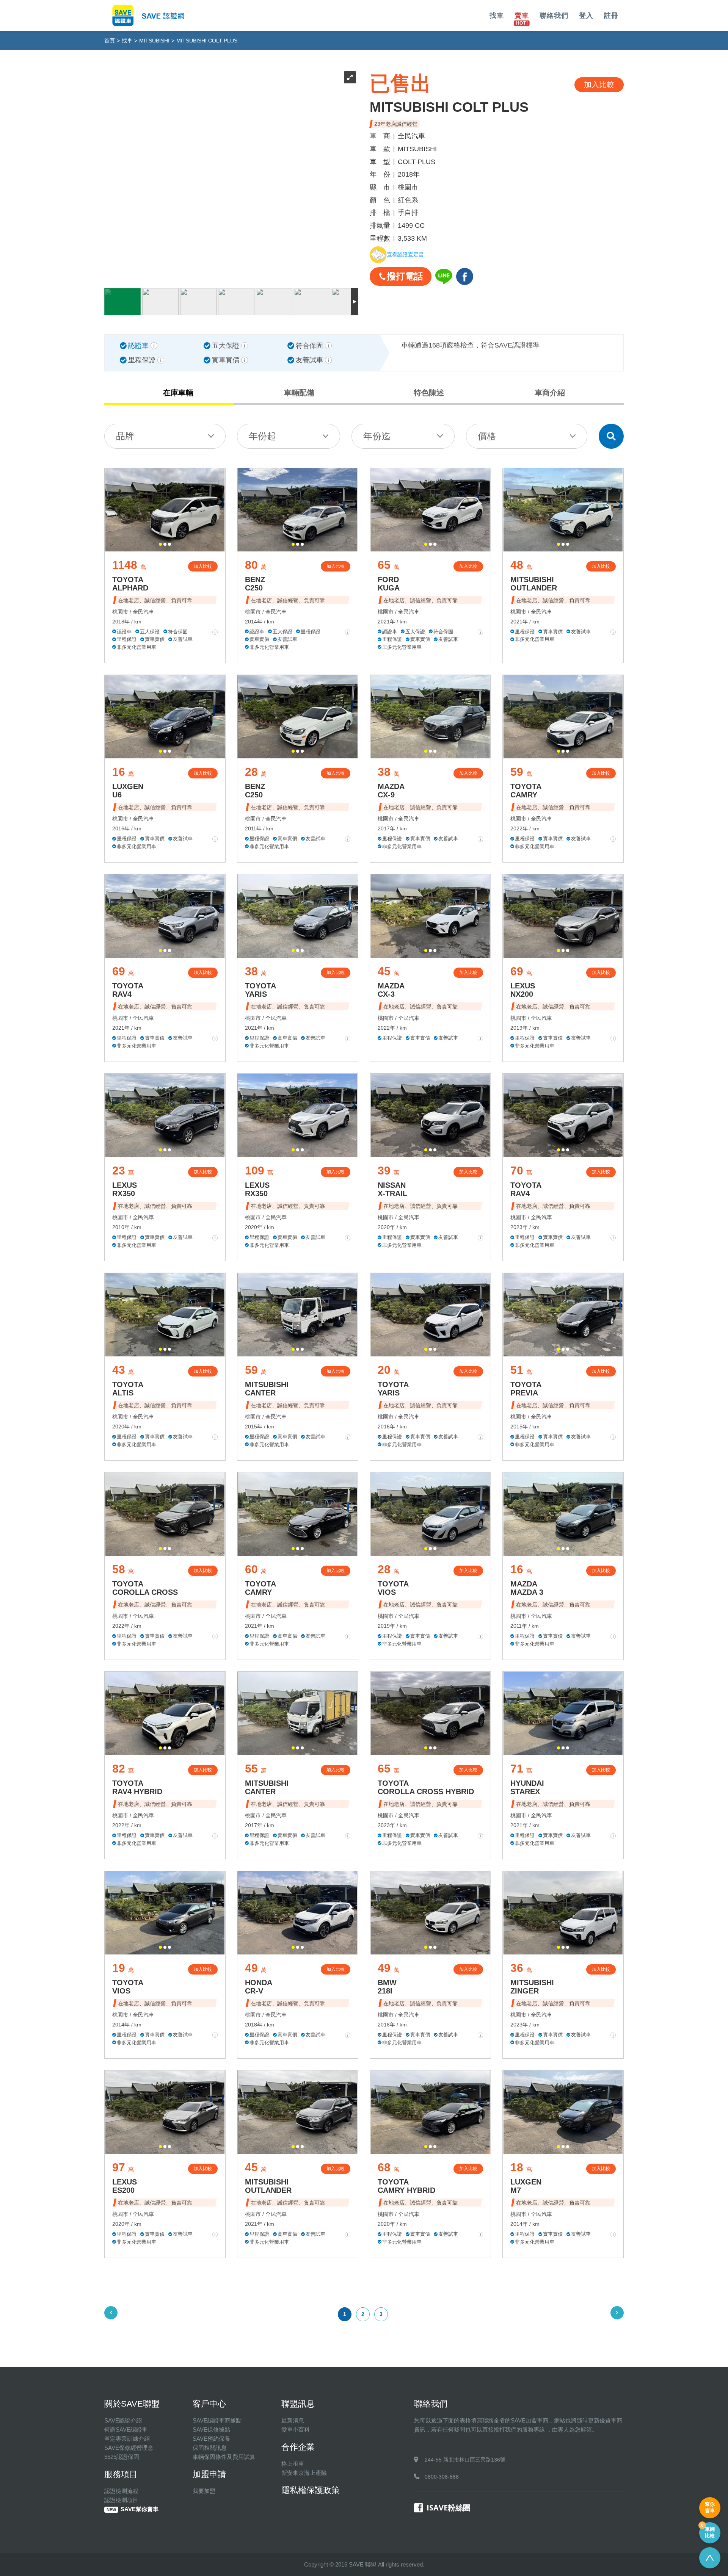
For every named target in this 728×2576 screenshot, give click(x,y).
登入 (586, 16)
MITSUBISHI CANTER (267, 1389)
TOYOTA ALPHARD (130, 584)
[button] (160, 544)
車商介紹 (550, 393)
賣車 (522, 16)
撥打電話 (405, 276)
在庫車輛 (178, 393)
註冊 (611, 16)
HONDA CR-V (259, 1987)
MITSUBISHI (154, 41)
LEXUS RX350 (125, 1189)
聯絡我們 (554, 16)
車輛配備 (299, 393)
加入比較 (203, 566)
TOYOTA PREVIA (526, 1389)
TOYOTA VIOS (393, 1588)
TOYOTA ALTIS (128, 1389)
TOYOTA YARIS (260, 990)
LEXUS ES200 (125, 2186)
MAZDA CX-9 (391, 791)
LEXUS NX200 (523, 990)
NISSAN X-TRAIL (392, 1189)
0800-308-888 (442, 2477)
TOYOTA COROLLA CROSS (145, 1588)
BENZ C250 (255, 584)
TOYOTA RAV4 (128, 990)
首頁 (110, 41)
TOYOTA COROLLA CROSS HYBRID (426, 1787)
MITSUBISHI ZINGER (532, 1987)
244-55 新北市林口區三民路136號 (465, 2460)
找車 (497, 16)
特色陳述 (429, 393)
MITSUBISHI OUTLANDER (534, 584)
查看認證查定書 (405, 255)
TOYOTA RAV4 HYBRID (137, 1787)
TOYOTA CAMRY (526, 791)
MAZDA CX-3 (391, 990)
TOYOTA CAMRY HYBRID (406, 2186)
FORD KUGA (389, 584)
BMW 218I (387, 1987)
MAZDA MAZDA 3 (527, 1588)
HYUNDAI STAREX (527, 1787)
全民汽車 (143, 612)
